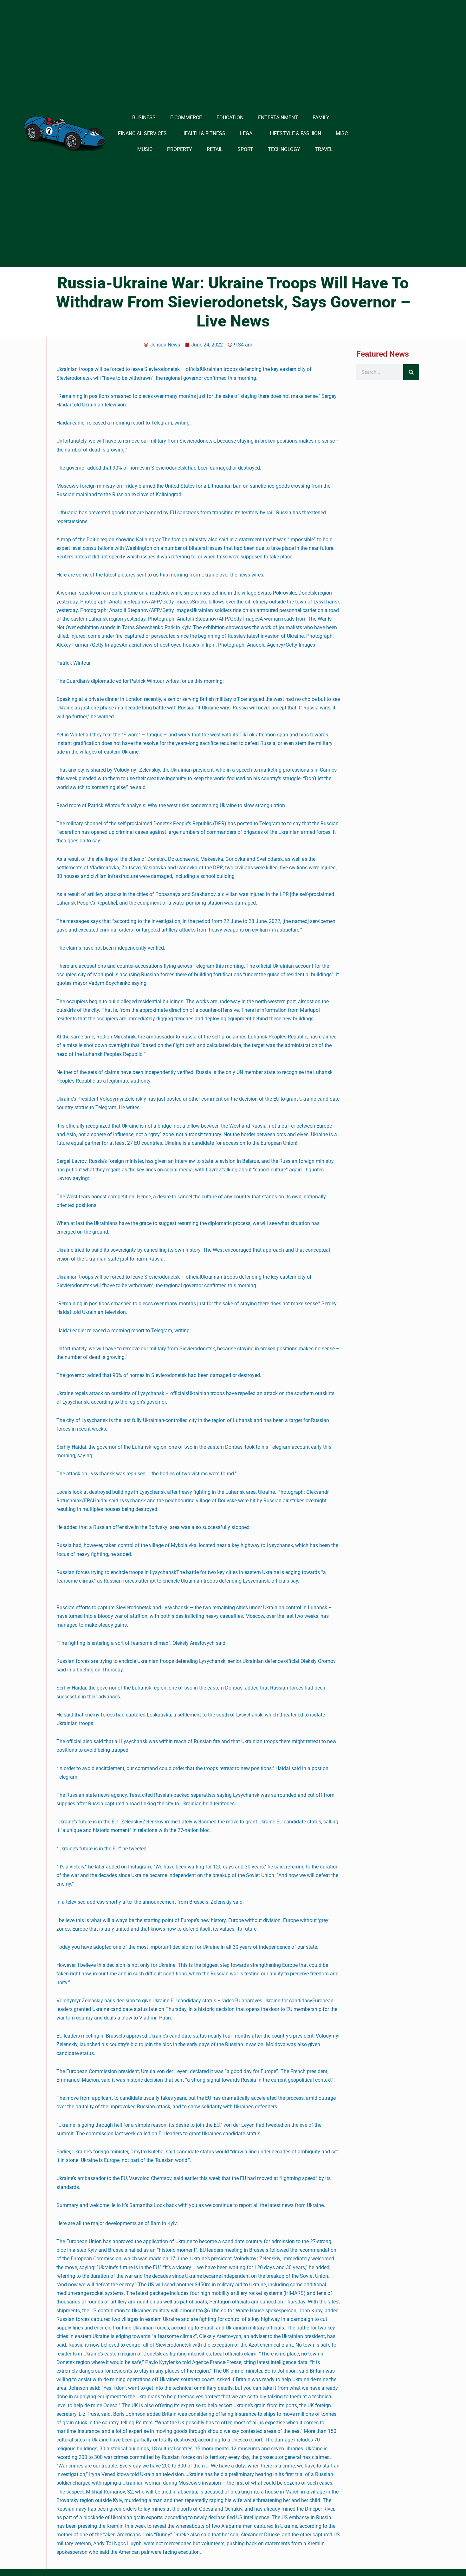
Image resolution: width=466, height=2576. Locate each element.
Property (180, 149)
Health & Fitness (203, 133)
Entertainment (278, 118)
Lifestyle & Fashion (295, 133)
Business (144, 118)
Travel (324, 149)
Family (321, 118)
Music (145, 149)
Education (230, 118)
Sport (245, 149)
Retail (215, 149)
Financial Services (142, 133)
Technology (284, 149)
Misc (342, 133)
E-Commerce (186, 118)
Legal (248, 133)
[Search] (411, 372)
